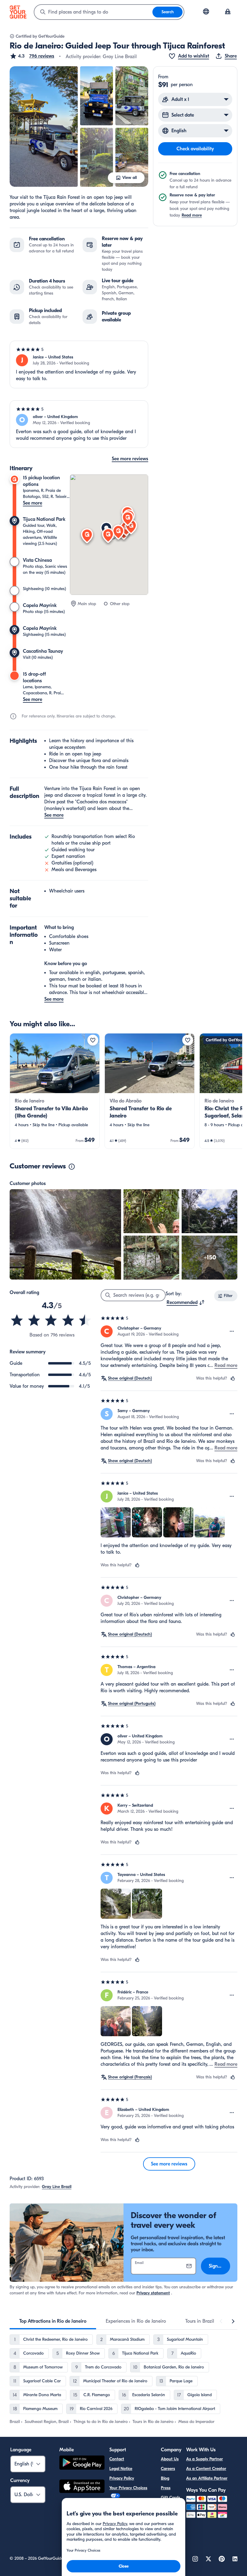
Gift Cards (170, 2498)
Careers (168, 2469)
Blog (165, 2478)
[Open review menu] (232, 1331)
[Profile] (228, 12)
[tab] (53, 2321)
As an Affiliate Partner (207, 2478)
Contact (117, 2459)
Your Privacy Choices (128, 2488)
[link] (55, 1091)
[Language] (206, 11)
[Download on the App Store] (82, 2487)
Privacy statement (153, 2293)
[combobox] (93, 12)
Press (166, 2488)
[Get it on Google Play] (82, 2463)
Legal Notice (121, 2469)
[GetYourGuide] (18, 12)
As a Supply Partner (205, 2459)
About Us (170, 2459)
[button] (32, 56)
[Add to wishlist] (93, 1040)
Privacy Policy (122, 2478)
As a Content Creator (206, 2469)
